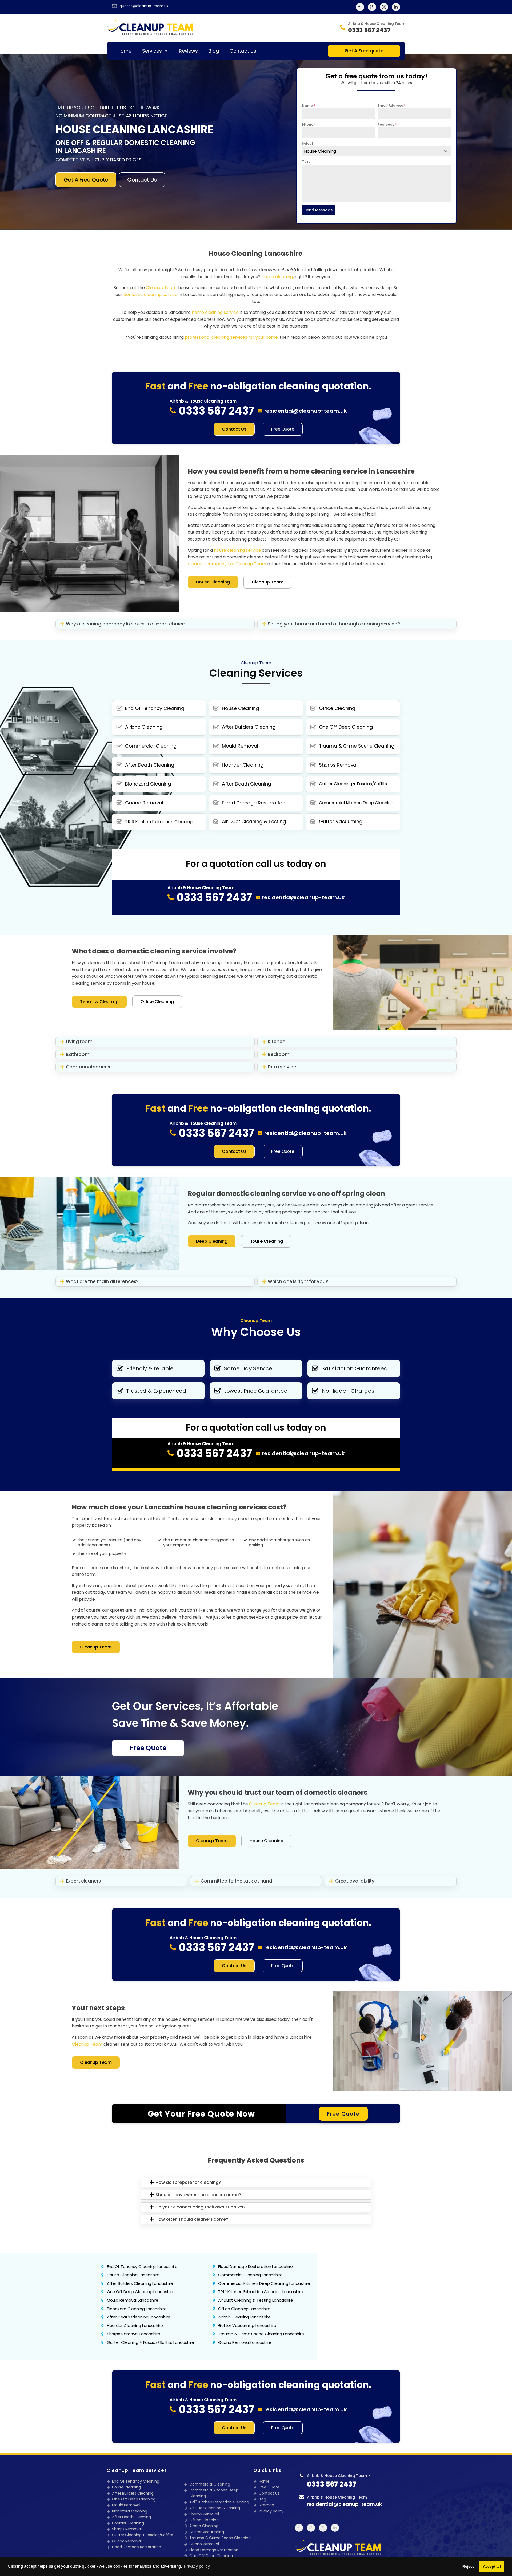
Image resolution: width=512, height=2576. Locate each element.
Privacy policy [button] (197, 2566)
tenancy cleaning (99, 1002)
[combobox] (376, 151)
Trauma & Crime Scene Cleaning (220, 2538)
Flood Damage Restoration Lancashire (256, 2267)
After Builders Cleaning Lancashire (140, 2283)
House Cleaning (213, 582)
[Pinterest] (372, 7)
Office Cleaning (157, 1002)
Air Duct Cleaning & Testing (215, 2508)
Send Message (319, 210)
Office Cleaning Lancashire (244, 2309)
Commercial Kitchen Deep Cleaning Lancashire (264, 2283)
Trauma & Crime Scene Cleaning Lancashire (261, 2334)
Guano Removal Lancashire (245, 2342)
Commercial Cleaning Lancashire (250, 2275)
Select (307, 143)
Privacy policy (271, 2511)
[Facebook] (360, 7)
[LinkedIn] (396, 7)
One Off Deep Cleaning (134, 2499)
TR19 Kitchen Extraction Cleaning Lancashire (261, 2292)
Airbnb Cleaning (204, 2526)
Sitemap (266, 2505)
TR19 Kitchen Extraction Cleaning (219, 2502)
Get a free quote (86, 180)
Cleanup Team (268, 582)
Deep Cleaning (212, 1241)
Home (124, 51)
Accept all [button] (492, 2566)
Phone (309, 125)
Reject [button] (468, 2566)
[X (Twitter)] (384, 7)
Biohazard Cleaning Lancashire (137, 2309)
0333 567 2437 (332, 2484)
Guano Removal (127, 2541)
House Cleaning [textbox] (320, 151)
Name (308, 106)
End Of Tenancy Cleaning (136, 2481)
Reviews (188, 51)
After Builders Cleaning (133, 2493)
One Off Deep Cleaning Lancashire (141, 2292)
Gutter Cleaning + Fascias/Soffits (143, 2535)
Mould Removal (126, 2505)
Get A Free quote (364, 51)
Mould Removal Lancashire (133, 2300)
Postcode (387, 125)
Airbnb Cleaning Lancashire (244, 2317)
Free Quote (283, 429)
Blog (214, 51)
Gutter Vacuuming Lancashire (247, 2325)
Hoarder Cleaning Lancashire (135, 2325)
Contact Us (243, 51)
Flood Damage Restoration (137, 2547)
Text (306, 162)
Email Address (391, 106)
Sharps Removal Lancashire (134, 2334)
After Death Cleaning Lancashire (139, 2317)
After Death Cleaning (131, 2517)
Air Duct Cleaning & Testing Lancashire (256, 2300)
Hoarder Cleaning (128, 2523)
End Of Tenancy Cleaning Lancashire (142, 2267)
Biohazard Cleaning (130, 2511)
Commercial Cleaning (210, 2484)
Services (152, 51)
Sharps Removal (127, 2529)
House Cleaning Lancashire (133, 2275)
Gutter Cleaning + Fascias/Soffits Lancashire (151, 2342)
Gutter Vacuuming (207, 2532)
